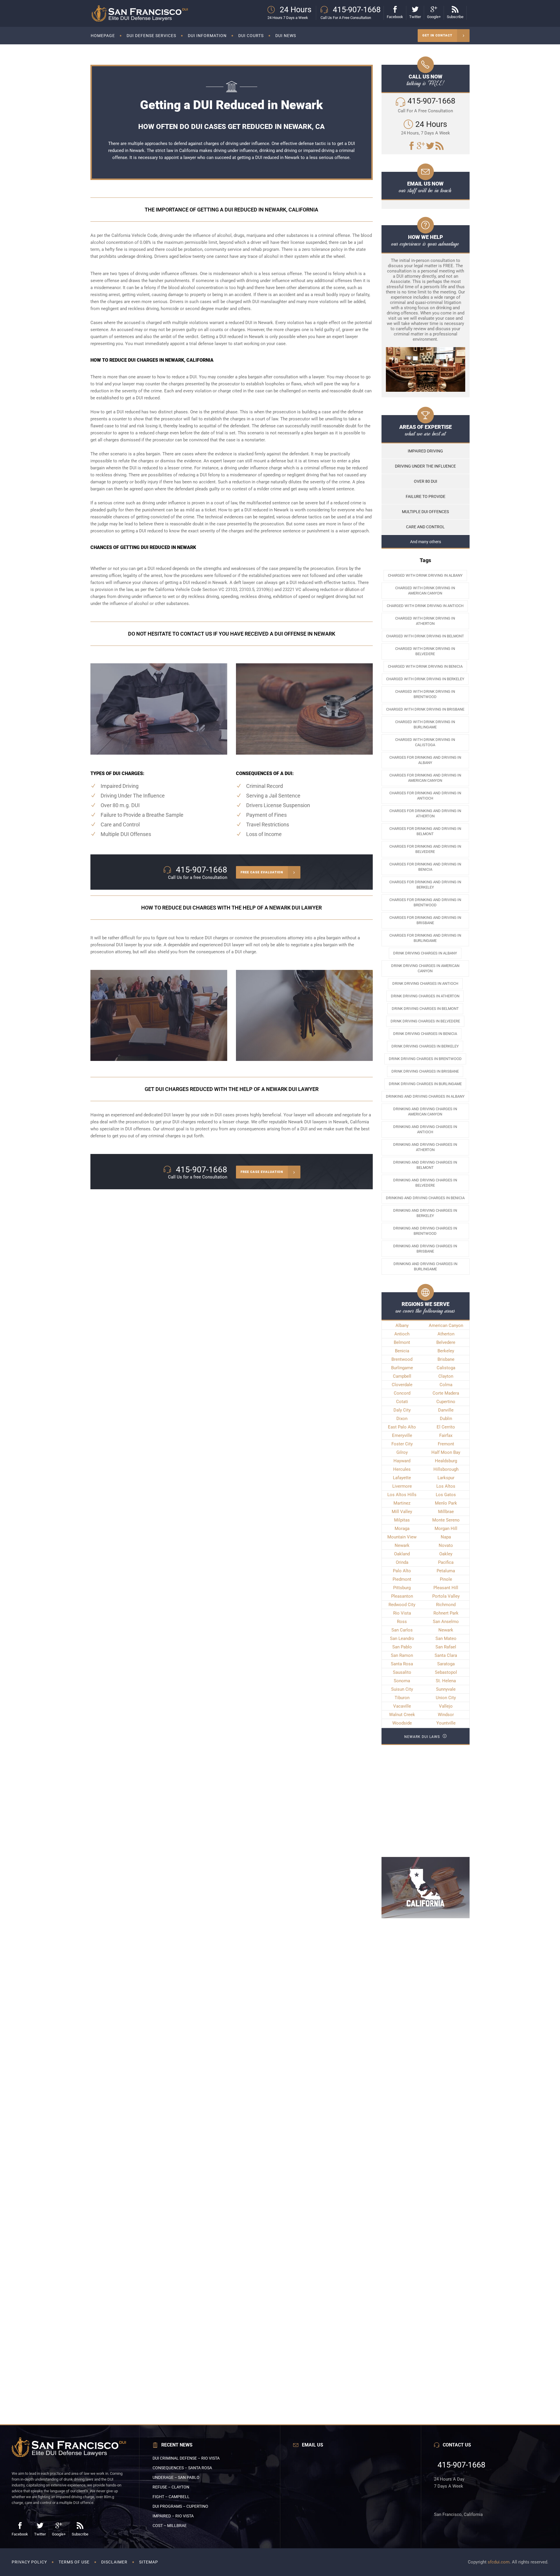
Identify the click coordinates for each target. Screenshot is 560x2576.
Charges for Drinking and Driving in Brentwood (425, 902)
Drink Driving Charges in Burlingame (425, 1084)
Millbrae (446, 1512)
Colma (446, 1385)
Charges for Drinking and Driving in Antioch (425, 796)
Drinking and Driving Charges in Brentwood (425, 1231)
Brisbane (446, 1359)
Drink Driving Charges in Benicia (425, 1034)
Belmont (402, 1342)
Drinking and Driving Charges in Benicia (425, 1198)
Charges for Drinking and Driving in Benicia (425, 867)
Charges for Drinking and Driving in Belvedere (425, 849)
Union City (446, 1698)
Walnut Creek (402, 1715)
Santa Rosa (402, 1664)
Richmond (446, 1605)
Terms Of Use (74, 2562)
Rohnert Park (446, 1613)
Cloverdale (402, 1385)
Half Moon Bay (446, 1452)
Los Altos (446, 1486)
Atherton (446, 1334)
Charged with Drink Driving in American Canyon (425, 591)
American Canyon (446, 1325)
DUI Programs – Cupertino (180, 2506)
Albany (402, 1325)
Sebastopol (446, 1672)
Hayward (402, 1461)
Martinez (402, 1503)
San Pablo (402, 1647)
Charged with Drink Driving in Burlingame (425, 724)
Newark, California (351, 1122)
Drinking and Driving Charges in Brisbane (425, 1249)
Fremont (446, 1444)
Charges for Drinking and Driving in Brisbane (425, 920)
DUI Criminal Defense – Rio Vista (186, 2458)
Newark (402, 1545)
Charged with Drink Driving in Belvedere (425, 651)
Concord (402, 1393)
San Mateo (446, 1638)
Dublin (446, 1419)
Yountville (446, 1723)
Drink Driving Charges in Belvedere (425, 1021)
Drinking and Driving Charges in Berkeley (425, 1213)
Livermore (402, 1486)
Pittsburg (402, 1588)
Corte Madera (446, 1393)
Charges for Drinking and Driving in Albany (425, 760)
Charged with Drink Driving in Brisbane (425, 709)
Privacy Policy (29, 2562)
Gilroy (402, 1452)
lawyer (190, 158)
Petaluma (446, 1571)
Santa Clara (446, 1655)
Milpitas (402, 1520)
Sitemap (149, 2562)
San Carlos (402, 1630)
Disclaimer (114, 2562)
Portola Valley (446, 1596)
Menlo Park (446, 1503)
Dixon (402, 1419)
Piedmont (402, 1579)
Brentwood (402, 1359)
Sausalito (402, 1672)
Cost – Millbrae (170, 2526)
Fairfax (446, 1435)
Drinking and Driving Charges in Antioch (425, 1129)
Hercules (402, 1469)
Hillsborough (446, 1469)
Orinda (402, 1562)
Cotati (402, 1402)
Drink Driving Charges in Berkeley (425, 1046)
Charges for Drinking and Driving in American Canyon (425, 778)
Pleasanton (402, 1596)
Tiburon (402, 1698)
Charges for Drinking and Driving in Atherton (425, 813)
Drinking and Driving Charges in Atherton (425, 1147)
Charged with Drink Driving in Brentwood (425, 694)
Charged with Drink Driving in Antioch (425, 606)
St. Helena (446, 1681)
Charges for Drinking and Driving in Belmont (425, 831)
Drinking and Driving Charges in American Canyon (425, 1112)
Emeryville (402, 1435)
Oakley (446, 1554)
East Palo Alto (402, 1427)
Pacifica (446, 1562)
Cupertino (446, 1402)
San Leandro (402, 1638)
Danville (446, 1410)
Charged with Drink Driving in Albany (425, 575)
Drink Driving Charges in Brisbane (425, 1071)
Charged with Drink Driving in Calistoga (425, 742)
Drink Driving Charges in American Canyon (425, 968)
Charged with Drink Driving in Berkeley (425, 679)
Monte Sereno (446, 1520)
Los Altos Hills (402, 1495)
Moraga (402, 1529)
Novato (446, 1545)
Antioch (402, 1334)
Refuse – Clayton (171, 2487)
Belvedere (446, 1342)
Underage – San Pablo (176, 2477)
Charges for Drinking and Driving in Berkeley (425, 885)
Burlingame (402, 1368)
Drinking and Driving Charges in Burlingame (425, 1266)
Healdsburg (446, 1461)
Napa (446, 1537)
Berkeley (446, 1351)
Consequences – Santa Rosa (182, 2468)
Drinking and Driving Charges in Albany (425, 1096)
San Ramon (402, 1655)
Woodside (402, 1723)
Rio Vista (402, 1613)
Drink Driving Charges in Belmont (425, 1009)
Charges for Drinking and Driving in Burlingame (425, 938)
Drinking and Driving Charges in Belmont (425, 1165)
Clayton (446, 1376)
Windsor (446, 1715)
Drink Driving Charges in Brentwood (425, 1059)
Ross (402, 1622)
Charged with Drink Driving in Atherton (425, 621)
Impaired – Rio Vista (173, 2516)
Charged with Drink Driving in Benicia (425, 666)
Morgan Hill (446, 1529)
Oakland (402, 1554)
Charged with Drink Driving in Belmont (425, 636)
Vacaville (402, 1706)
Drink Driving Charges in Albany (425, 953)
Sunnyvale (446, 1689)
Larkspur (446, 1478)
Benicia (402, 1351)
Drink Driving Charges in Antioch (425, 983)
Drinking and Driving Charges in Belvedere (425, 1183)
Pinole (446, 1579)
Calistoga (446, 1368)
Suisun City (402, 1689)
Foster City (402, 1444)
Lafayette (402, 1478)
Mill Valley (402, 1512)
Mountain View (402, 1537)
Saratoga (446, 1664)
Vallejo (446, 1706)
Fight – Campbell (171, 2497)
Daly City (402, 1410)
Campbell (402, 1376)
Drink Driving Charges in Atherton (425, 996)
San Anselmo (446, 1622)
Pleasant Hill (446, 1588)
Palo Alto (402, 1571)
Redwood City (402, 1605)
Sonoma (402, 1681)
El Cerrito (446, 1427)
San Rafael (446, 1647)
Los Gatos (446, 1495)
